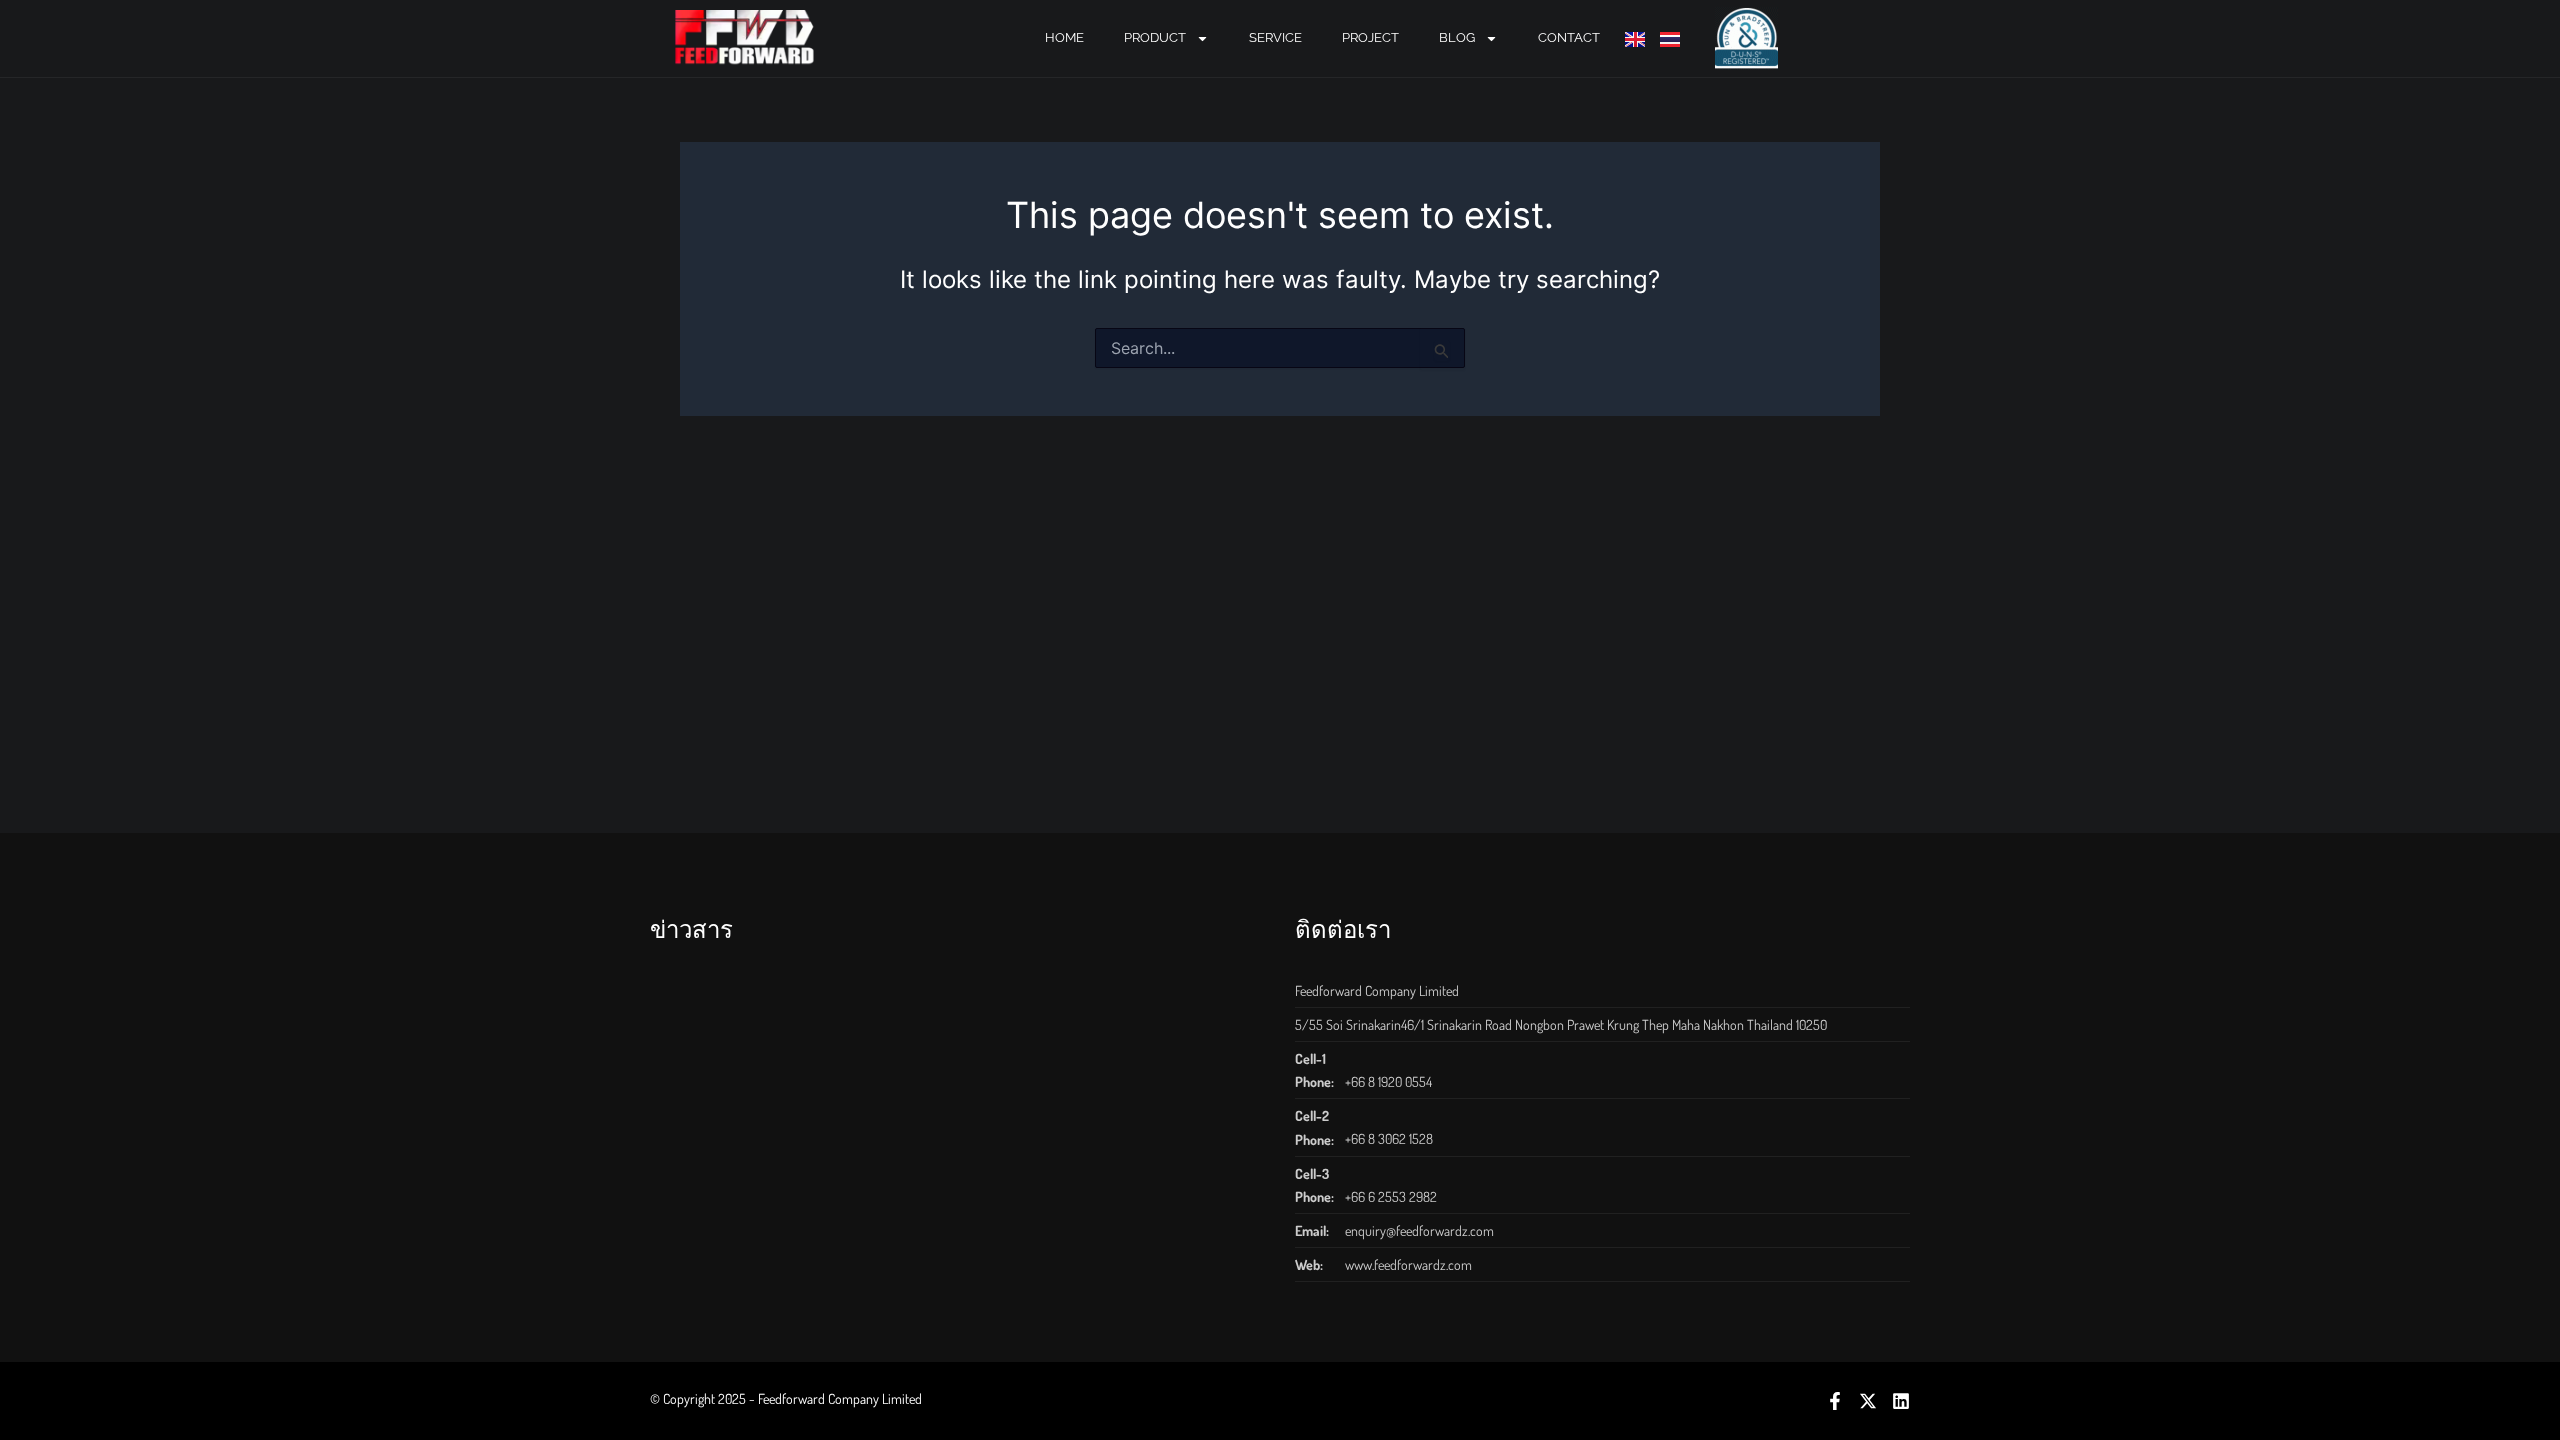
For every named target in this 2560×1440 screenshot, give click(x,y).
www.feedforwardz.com (1408, 1264)
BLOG (1457, 37)
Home (1064, 37)
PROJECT (1370, 37)
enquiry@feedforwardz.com (1419, 1230)
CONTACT (1569, 37)
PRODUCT (1155, 37)
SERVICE (1275, 37)
